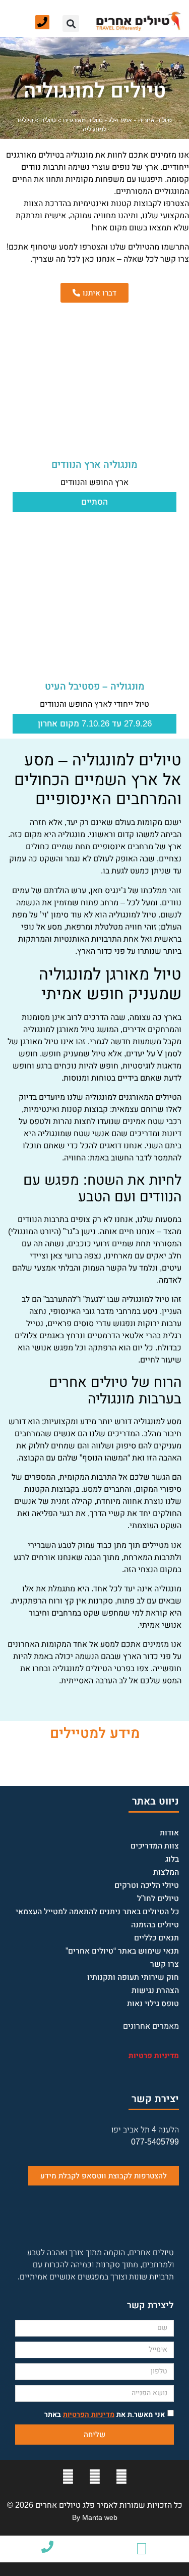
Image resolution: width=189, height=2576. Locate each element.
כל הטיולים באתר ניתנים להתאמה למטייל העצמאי (97, 1911)
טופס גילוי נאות (153, 2003)
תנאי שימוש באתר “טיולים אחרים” (122, 1951)
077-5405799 (155, 2142)
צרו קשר (165, 1964)
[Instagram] (68, 2477)
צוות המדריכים (155, 1846)
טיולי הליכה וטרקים (147, 1885)
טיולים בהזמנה (155, 1925)
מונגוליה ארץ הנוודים (94, 465)
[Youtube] (95, 2477)
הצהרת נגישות (155, 1990)
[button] (71, 23)
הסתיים (94, 502)
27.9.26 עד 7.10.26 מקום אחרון (95, 724)
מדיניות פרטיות (154, 2055)
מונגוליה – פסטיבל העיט (95, 686)
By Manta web (95, 2517)
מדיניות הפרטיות (89, 2414)
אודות (169, 1833)
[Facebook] (121, 2477)
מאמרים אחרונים (151, 2026)
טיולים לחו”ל (158, 1898)
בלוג (172, 1859)
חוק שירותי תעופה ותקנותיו (133, 1977)
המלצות (166, 1872)
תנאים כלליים (156, 1938)
